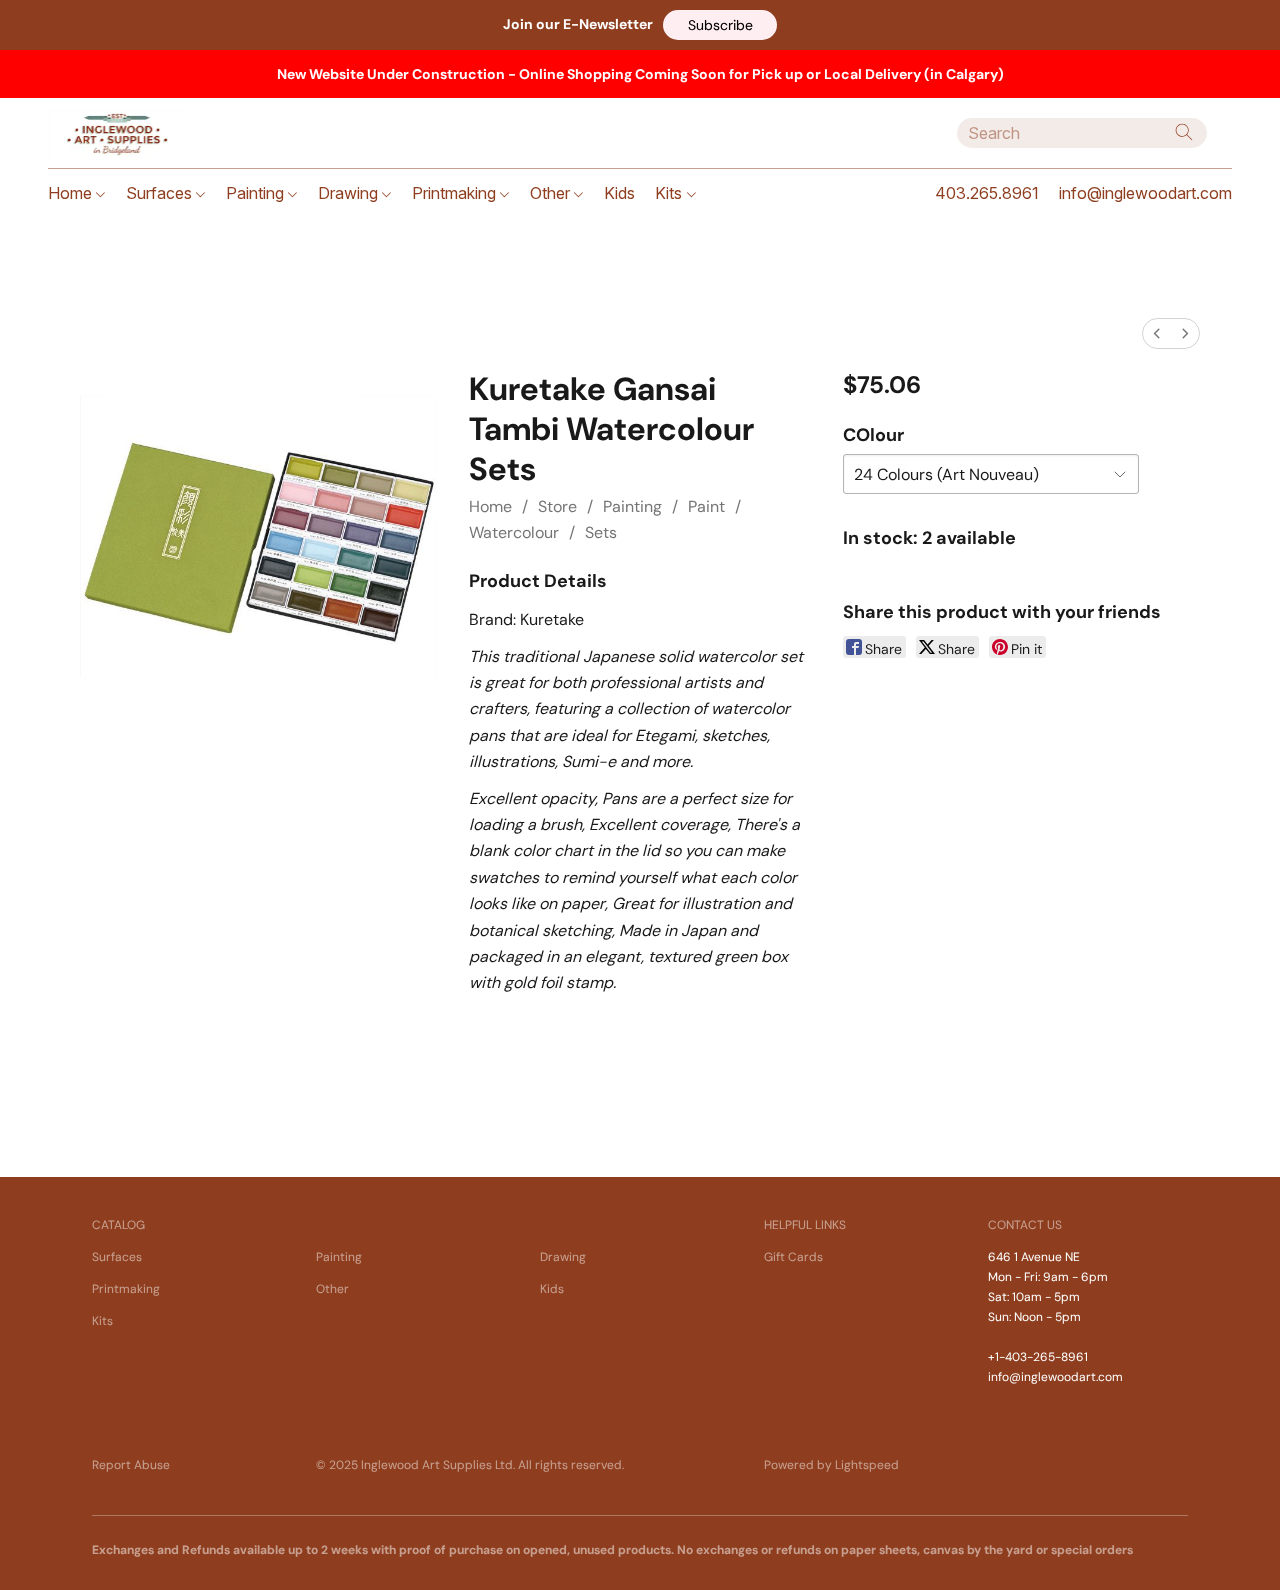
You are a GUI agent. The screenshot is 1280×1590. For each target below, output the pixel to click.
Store (557, 506)
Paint (706, 506)
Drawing (350, 193)
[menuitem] (1157, 333)
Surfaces (161, 193)
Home (72, 193)
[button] (720, 25)
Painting (257, 193)
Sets (601, 532)
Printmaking (456, 193)
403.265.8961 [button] (987, 193)
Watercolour (514, 532)
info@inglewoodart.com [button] (1145, 193)
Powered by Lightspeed (831, 1465)
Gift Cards (793, 1257)
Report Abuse (131, 1465)
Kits (670, 193)
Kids (619, 193)
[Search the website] (1184, 132)
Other (552, 193)
